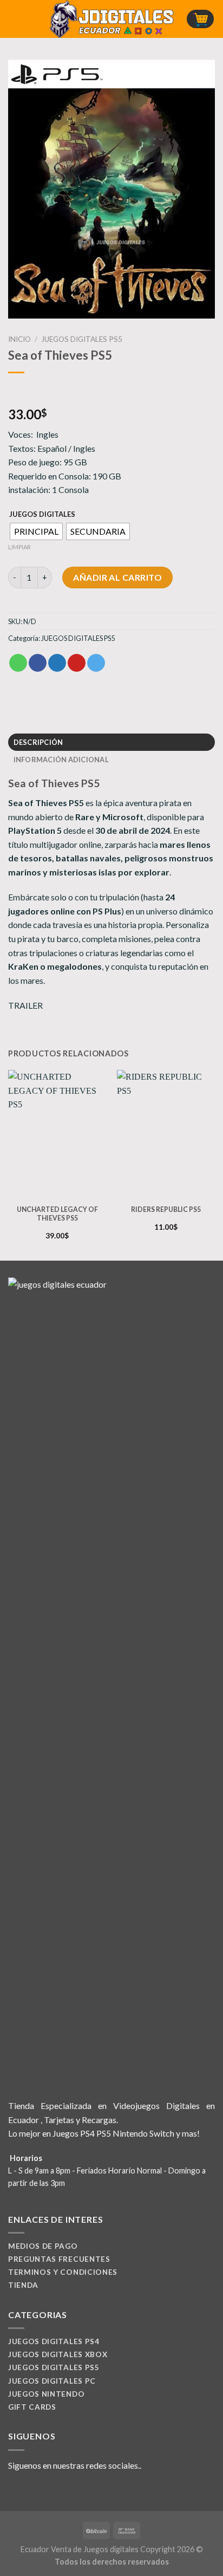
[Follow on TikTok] (41, 2491)
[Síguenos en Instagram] (28, 2491)
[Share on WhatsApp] (18, 663)
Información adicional (61, 760)
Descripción (38, 742)
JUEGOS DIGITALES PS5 (82, 339)
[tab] (111, 742)
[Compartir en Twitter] (57, 663)
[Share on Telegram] (96, 663)
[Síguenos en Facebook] (15, 2491)
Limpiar (19, 547)
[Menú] (15, 19)
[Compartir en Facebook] (38, 663)
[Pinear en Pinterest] (77, 663)
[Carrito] (200, 19)
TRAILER (25, 1005)
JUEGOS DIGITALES (42, 515)
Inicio (19, 339)
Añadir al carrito (117, 577)
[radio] (36, 531)
